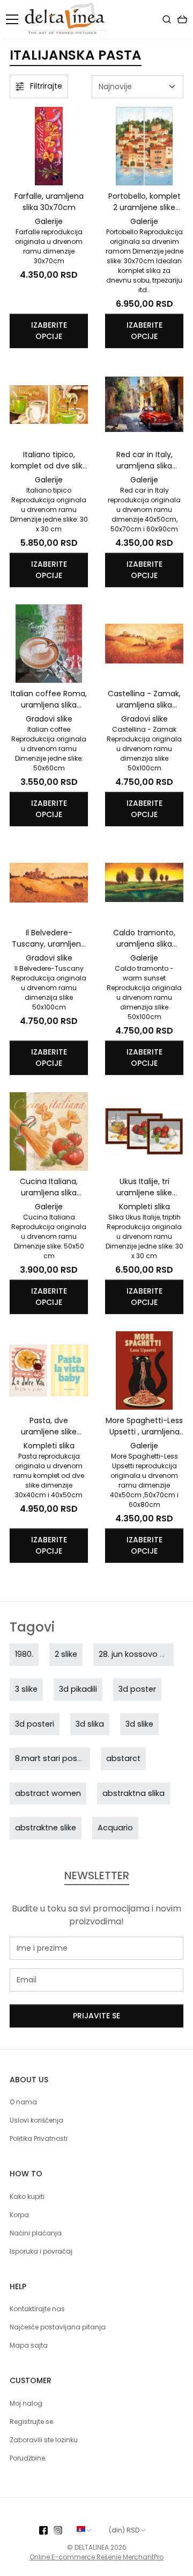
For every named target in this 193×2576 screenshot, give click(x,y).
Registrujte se (31, 2422)
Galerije (49, 221)
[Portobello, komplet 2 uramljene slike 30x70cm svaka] (144, 146)
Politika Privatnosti (39, 2138)
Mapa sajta (29, 2345)
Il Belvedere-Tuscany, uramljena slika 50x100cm (49, 939)
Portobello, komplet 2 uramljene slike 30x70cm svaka (144, 202)
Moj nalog (26, 2403)
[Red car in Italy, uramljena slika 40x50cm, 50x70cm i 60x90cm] (144, 405)
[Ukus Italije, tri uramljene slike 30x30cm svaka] (144, 1131)
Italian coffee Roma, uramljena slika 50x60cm (49, 699)
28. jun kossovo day (137, 1654)
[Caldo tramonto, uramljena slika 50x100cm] (144, 883)
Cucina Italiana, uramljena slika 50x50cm (49, 1187)
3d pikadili (78, 1689)
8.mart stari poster (51, 1758)
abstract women (48, 1793)
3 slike (26, 1689)
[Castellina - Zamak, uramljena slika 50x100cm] (144, 644)
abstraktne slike (46, 1828)
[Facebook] (46, 2530)
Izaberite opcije (49, 331)
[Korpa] (182, 19)
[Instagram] (61, 2530)
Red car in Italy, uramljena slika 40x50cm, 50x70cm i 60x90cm (144, 460)
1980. (24, 1654)
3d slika (90, 1724)
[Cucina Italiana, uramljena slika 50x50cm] (49, 1131)
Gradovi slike (49, 719)
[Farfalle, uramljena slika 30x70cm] (49, 146)
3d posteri (35, 1724)
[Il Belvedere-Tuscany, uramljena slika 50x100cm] (49, 883)
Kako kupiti (27, 2196)
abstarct (123, 1758)
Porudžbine (27, 2458)
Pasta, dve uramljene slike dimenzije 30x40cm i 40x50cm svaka (49, 1426)
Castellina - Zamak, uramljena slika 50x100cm (144, 699)
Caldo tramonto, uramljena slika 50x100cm (144, 939)
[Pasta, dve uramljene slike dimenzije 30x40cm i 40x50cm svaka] (49, 1370)
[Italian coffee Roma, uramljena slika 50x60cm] (49, 644)
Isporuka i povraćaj (41, 2251)
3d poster (137, 1689)
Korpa (19, 2215)
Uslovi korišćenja (36, 2120)
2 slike (66, 1654)
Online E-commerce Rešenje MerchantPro (96, 2557)
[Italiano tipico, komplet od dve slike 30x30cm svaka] (49, 405)
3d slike (139, 1724)
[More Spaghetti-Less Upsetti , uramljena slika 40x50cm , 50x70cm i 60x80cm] (144, 1370)
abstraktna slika (133, 1793)
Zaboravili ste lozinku (44, 2440)
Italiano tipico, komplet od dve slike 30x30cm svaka (49, 460)
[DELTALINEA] (68, 19)
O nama (23, 2102)
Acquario (115, 1828)
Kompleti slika (144, 1207)
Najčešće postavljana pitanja (58, 2327)
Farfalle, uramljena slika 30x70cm (49, 202)
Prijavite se (96, 2016)
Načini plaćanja (36, 2233)
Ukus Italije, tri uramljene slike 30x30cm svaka (144, 1187)
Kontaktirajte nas (37, 2309)
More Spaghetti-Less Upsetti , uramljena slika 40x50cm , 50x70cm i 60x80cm (144, 1426)
